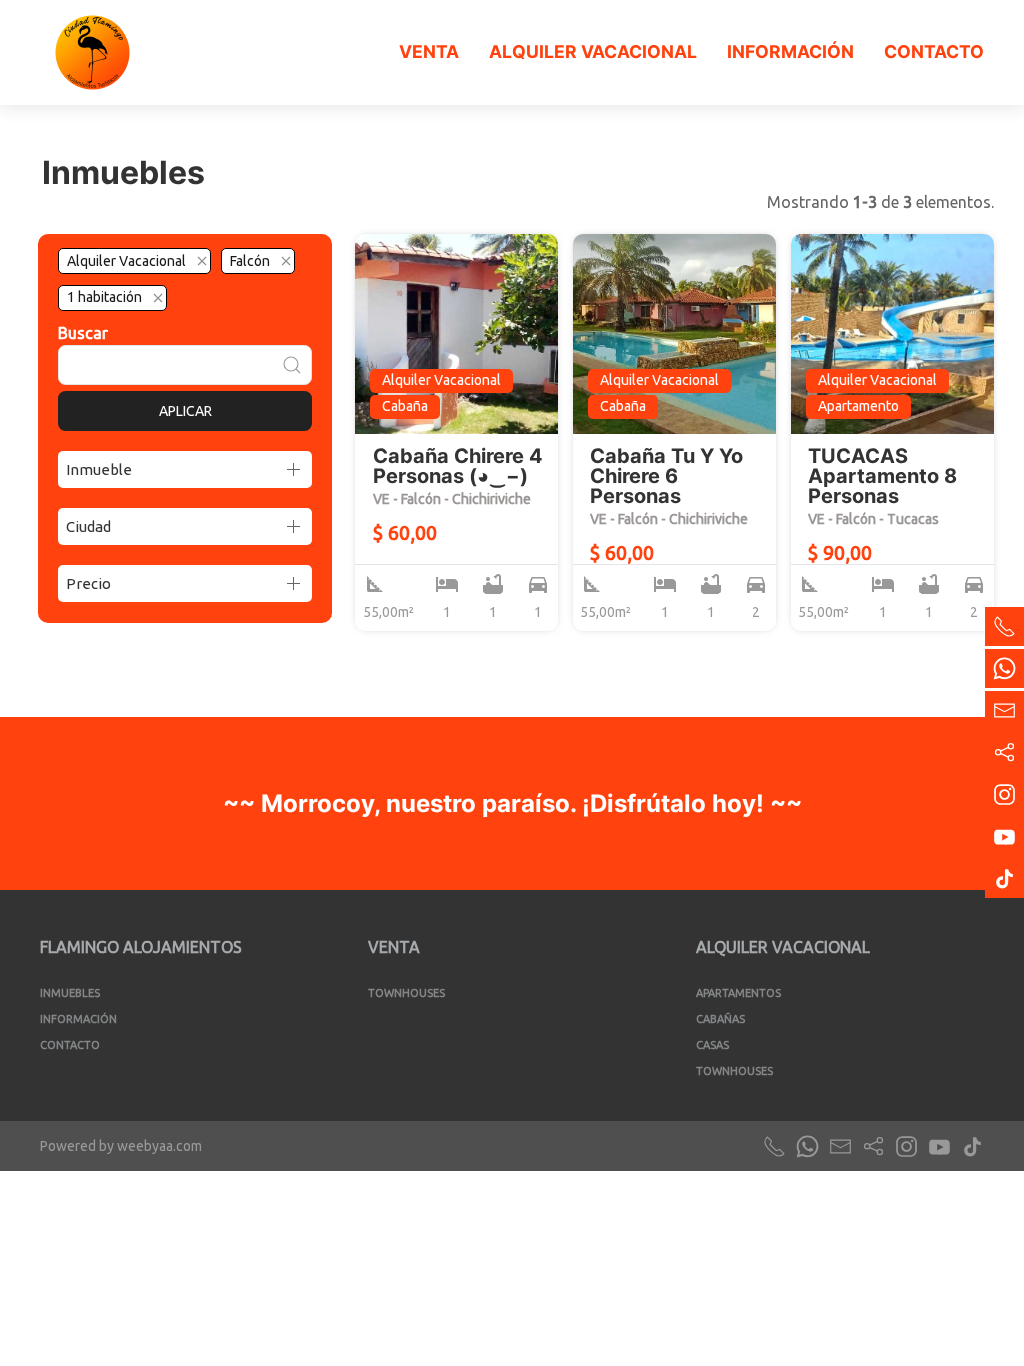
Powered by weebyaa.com (121, 1146)
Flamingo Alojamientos (141, 947)
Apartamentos (738, 993)
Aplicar (185, 411)
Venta (429, 51)
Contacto (934, 51)
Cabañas (720, 1019)
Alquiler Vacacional (593, 51)
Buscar (83, 333)
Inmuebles (70, 993)
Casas (712, 1045)
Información (790, 51)
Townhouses (406, 993)
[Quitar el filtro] (202, 261)
